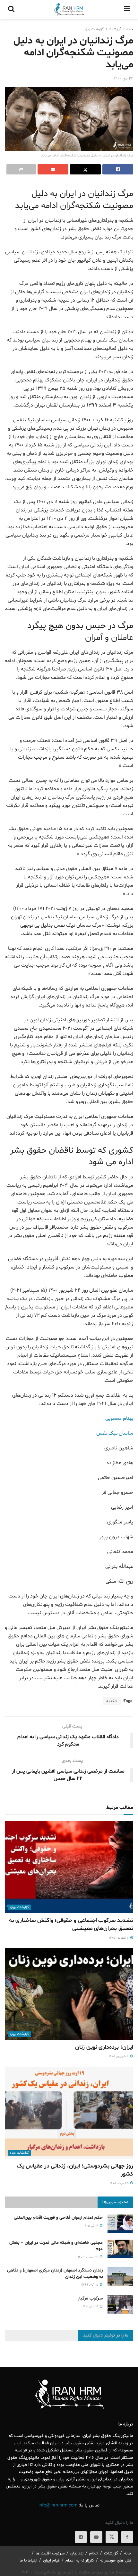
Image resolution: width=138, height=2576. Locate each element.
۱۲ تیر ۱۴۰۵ (91, 2226)
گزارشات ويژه (94, 29)
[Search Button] (11, 10)
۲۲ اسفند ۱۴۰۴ (89, 2257)
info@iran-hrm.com (58, 2505)
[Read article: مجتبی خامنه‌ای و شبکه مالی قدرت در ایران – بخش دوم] (120, 2249)
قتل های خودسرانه (116, 2561)
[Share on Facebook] (118, 169)
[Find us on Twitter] (112, 2537)
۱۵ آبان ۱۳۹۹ (90, 2285)
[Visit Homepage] (69, 10)
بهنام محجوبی (119, 1419)
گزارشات (115, 29)
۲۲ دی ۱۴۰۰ (124, 79)
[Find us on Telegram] (81, 2537)
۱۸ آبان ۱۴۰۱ (91, 2306)
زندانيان (77, 2553)
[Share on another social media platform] (21, 169)
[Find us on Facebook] (127, 2537)
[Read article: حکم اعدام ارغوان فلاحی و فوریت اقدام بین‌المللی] (120, 2224)
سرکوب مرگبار (90, 2298)
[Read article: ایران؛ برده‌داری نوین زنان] (69, 1994)
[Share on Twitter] (85, 169)
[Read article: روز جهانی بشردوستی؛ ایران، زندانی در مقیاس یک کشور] (69, 2113)
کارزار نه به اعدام (80, 2561)
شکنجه (112, 1701)
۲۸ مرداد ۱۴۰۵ (120, 2183)
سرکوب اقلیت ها (50, 2553)
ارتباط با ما (28, 2561)
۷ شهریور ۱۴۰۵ (119, 1938)
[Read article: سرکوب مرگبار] (120, 2304)
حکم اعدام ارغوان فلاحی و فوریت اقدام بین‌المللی (58, 2218)
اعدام (94, 2553)
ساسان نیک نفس (115, 1433)
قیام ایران (51, 2561)
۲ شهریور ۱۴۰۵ (119, 2056)
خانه (130, 29)
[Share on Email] (53, 169)
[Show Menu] (127, 10)
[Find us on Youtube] (96, 2537)
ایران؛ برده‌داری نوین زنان (104, 2047)
